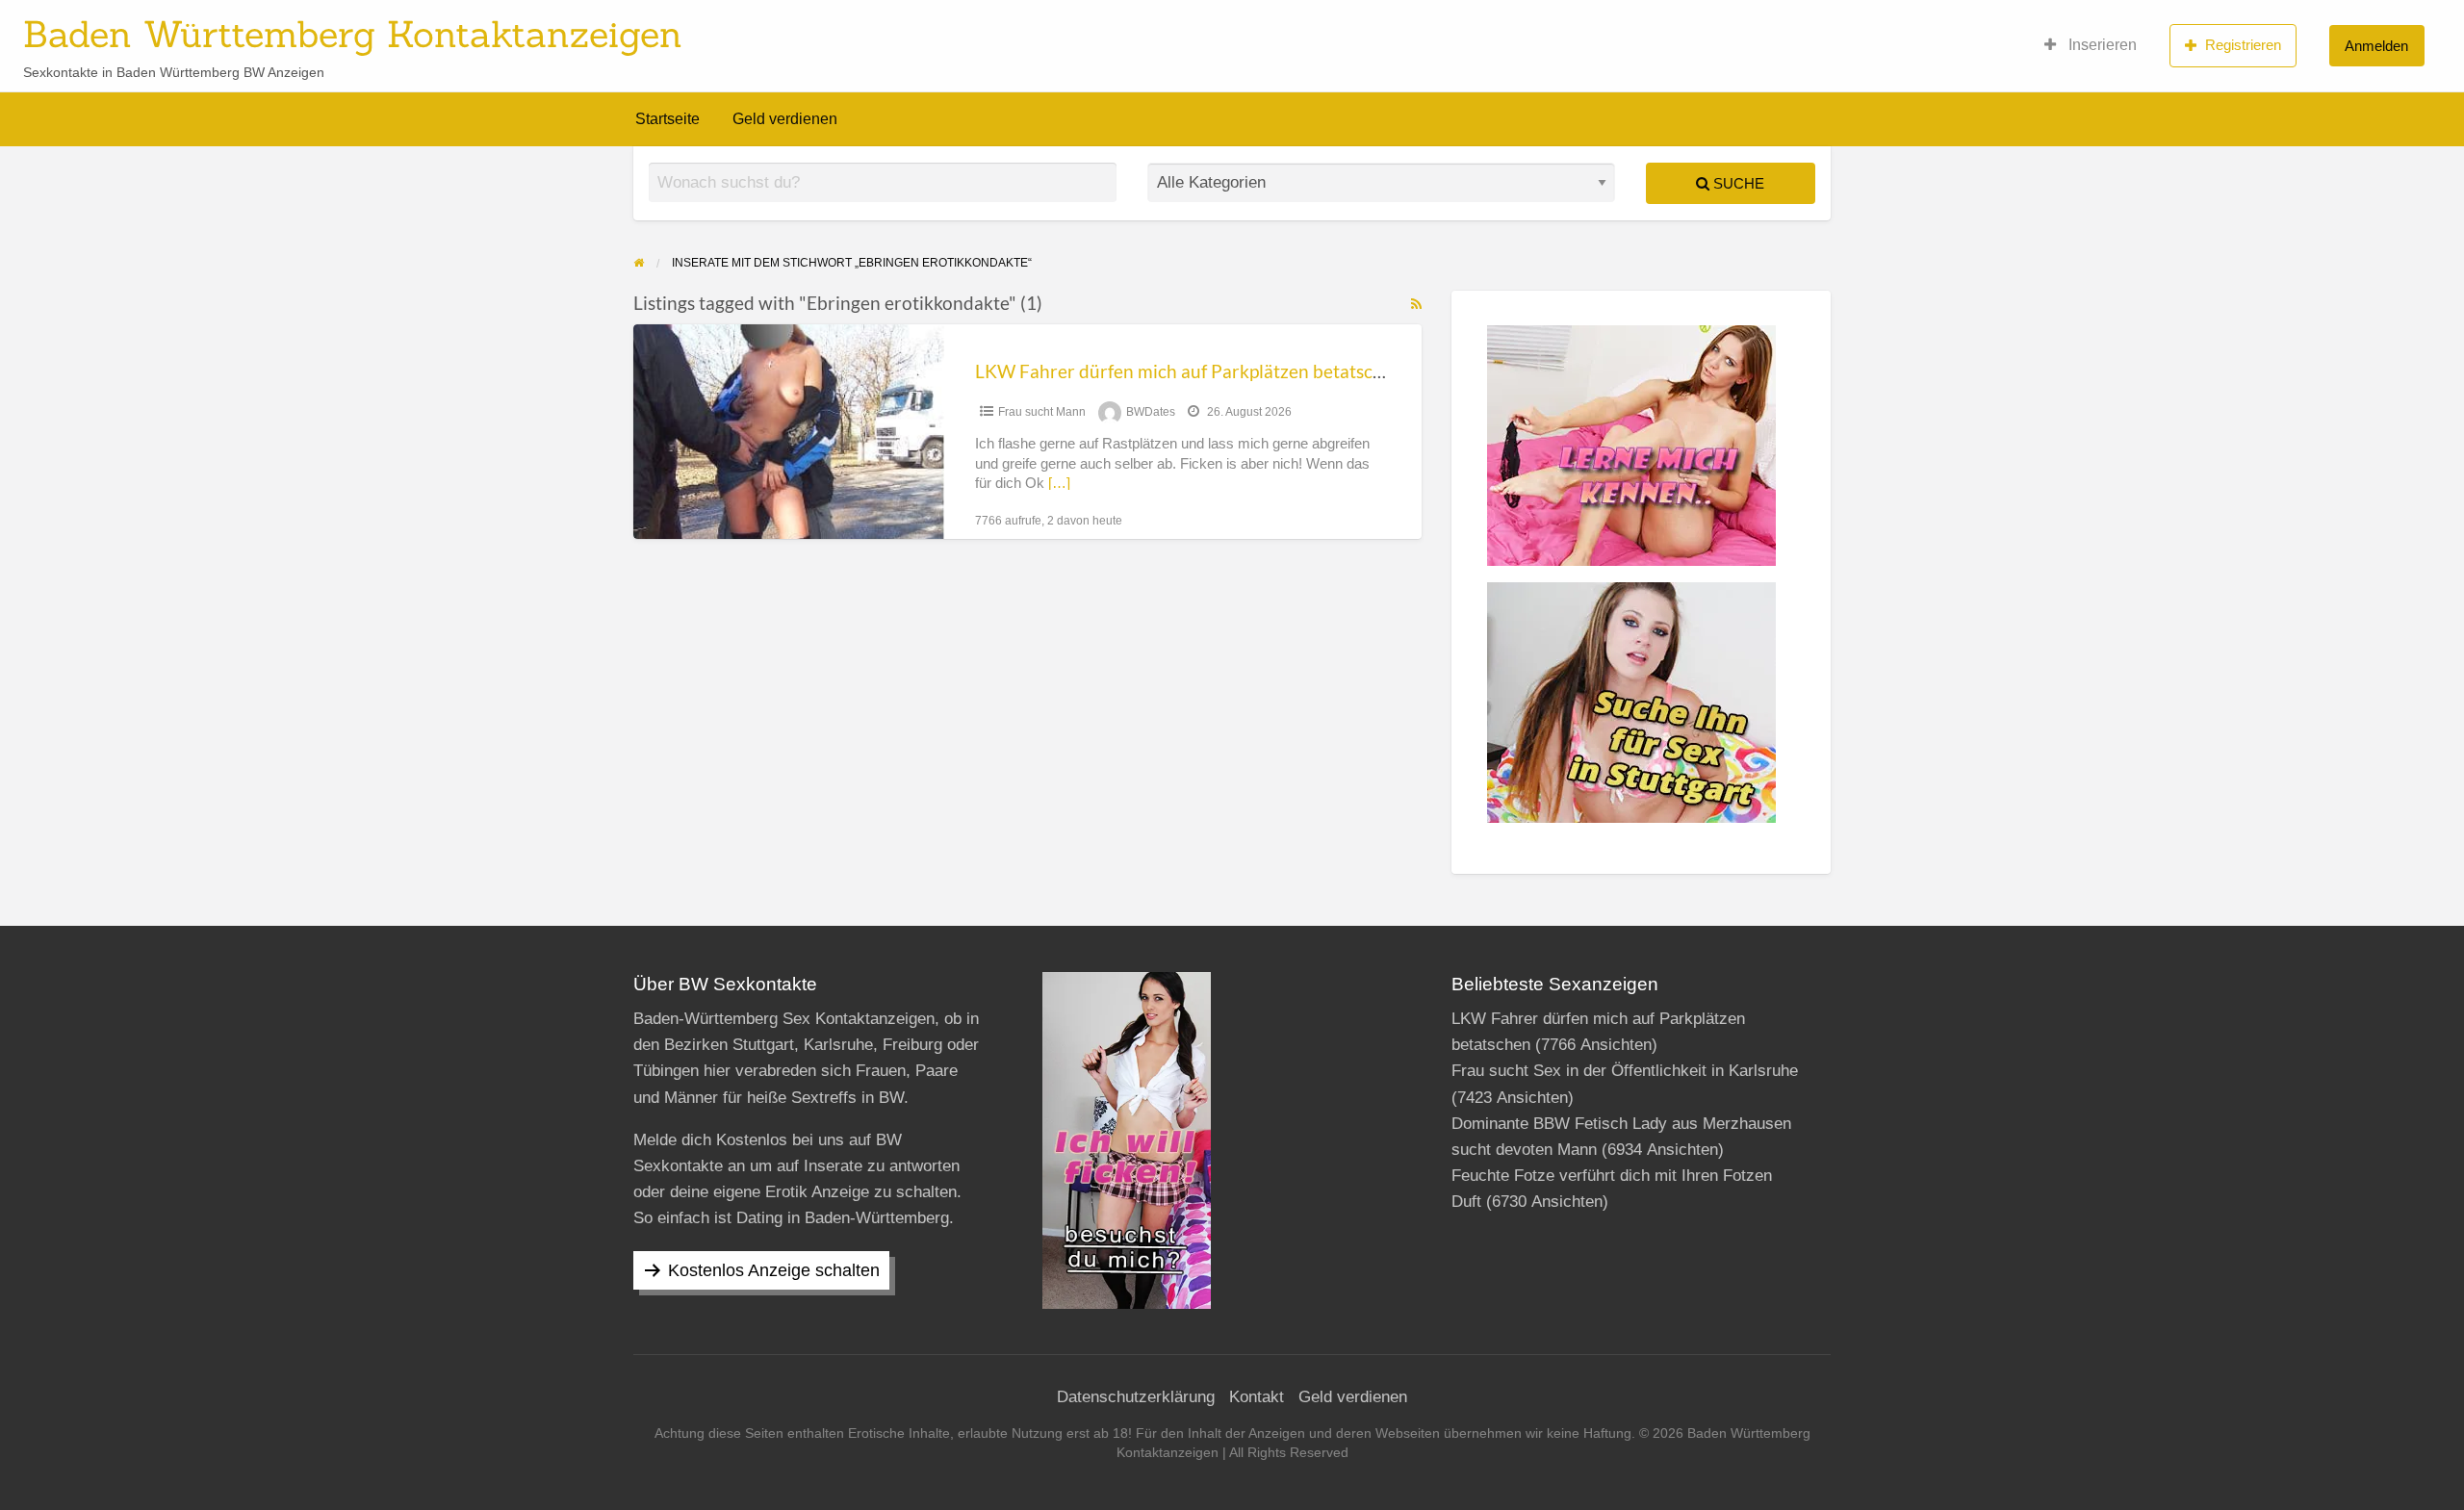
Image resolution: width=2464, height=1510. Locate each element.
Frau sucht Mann (1042, 412)
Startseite (667, 119)
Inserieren (2101, 45)
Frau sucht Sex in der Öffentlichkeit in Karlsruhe (1625, 1071)
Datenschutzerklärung (1136, 1397)
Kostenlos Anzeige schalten (774, 1270)
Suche (1737, 183)
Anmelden (2376, 46)
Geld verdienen (785, 119)
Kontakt (1257, 1397)
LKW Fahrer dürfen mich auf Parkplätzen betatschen (1189, 371)
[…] (1059, 483)
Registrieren (2243, 45)
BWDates (1151, 412)
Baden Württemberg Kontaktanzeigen (353, 34)
